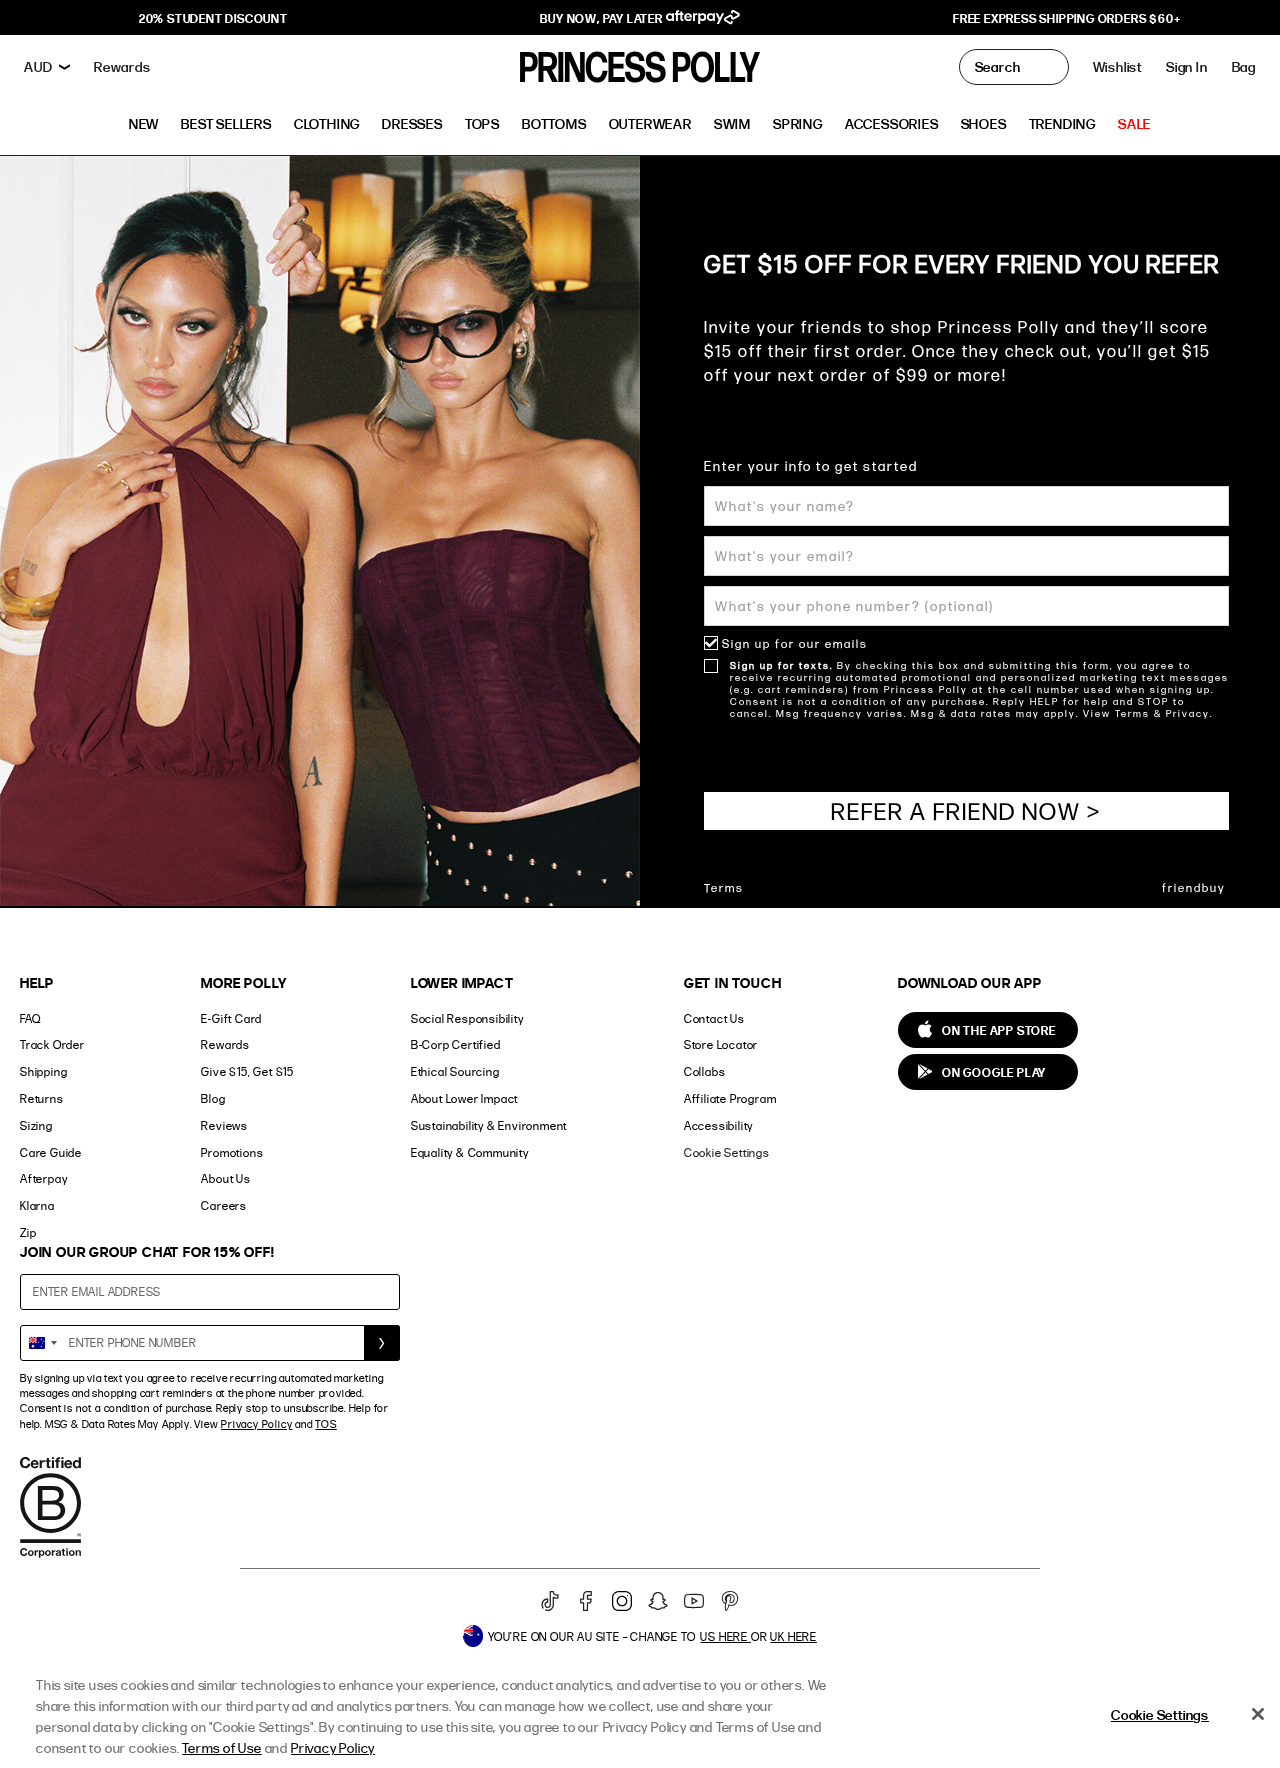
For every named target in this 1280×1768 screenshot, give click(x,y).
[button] (1244, 67)
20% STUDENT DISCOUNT (213, 18)
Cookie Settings (727, 1152)
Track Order (52, 1044)
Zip (28, 1232)
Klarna (37, 1205)
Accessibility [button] (718, 1125)
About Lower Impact (464, 1098)
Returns (42, 1098)
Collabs (705, 1071)
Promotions (232, 1152)
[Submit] (382, 1343)
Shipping (43, 1071)
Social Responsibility (467, 1018)
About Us (225, 1178)
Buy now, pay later (602, 18)
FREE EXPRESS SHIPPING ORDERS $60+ (1066, 18)
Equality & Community (470, 1152)
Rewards (225, 1044)
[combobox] (42, 1343)
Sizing (36, 1125)
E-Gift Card (231, 1018)
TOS (325, 1424)
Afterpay (43, 1178)
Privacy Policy (256, 1424)
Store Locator (721, 1044)
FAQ (30, 1018)
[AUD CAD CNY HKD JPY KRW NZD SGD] (47, 67)
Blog (213, 1098)
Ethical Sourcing (455, 1071)
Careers (224, 1205)
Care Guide (51, 1152)
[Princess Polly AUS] (640, 67)
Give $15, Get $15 (247, 1071)
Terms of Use (222, 1747)
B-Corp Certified (456, 1044)
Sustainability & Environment (489, 1125)
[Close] (1258, 1714)
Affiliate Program (730, 1098)
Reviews (224, 1125)
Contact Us (714, 1018)
